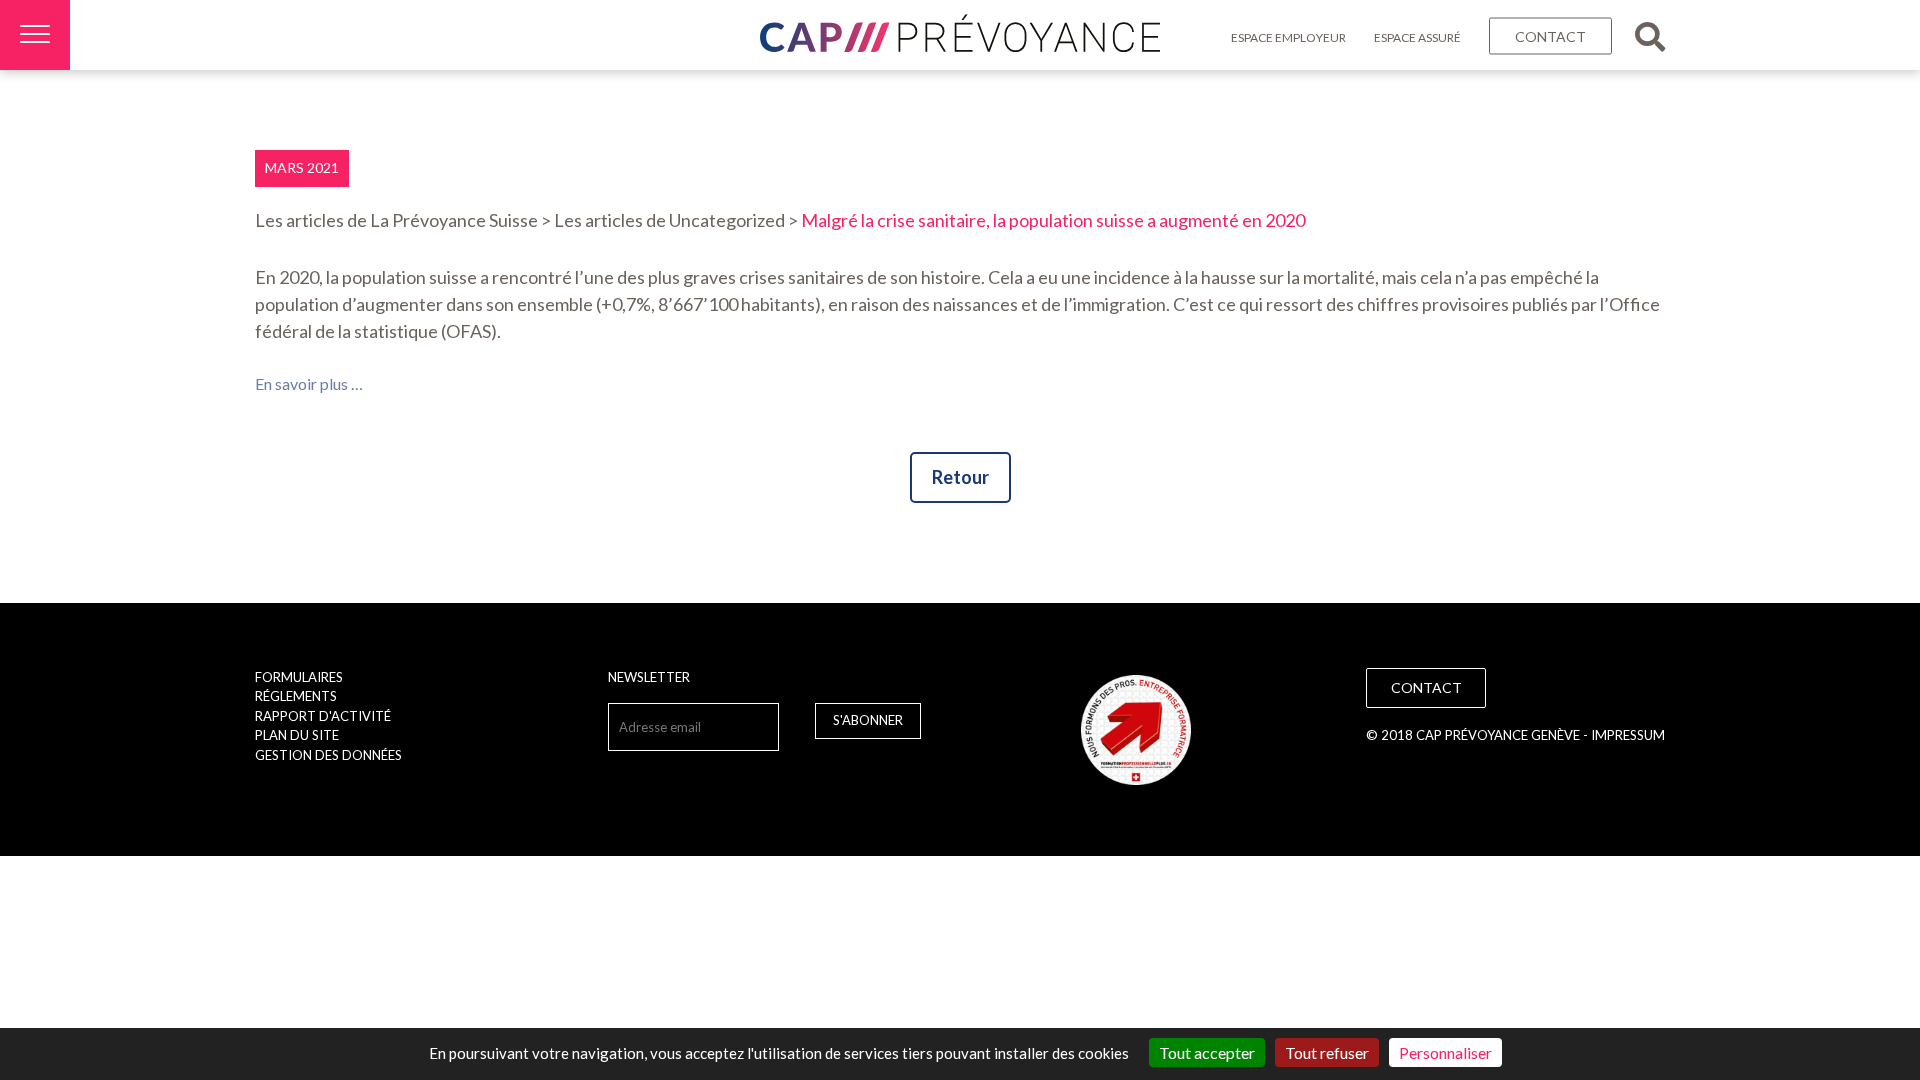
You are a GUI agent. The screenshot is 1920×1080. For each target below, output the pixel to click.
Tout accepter (1207, 1052)
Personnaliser (1445, 1052)
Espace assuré (1417, 37)
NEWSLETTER (649, 677)
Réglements (296, 696)
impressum (1628, 735)
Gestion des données (328, 755)
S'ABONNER (868, 720)
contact (1550, 36)
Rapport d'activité (323, 716)
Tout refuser (1327, 1052)
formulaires (299, 677)
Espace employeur (1288, 37)
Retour (960, 477)
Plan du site (297, 735)
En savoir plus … (309, 383)
